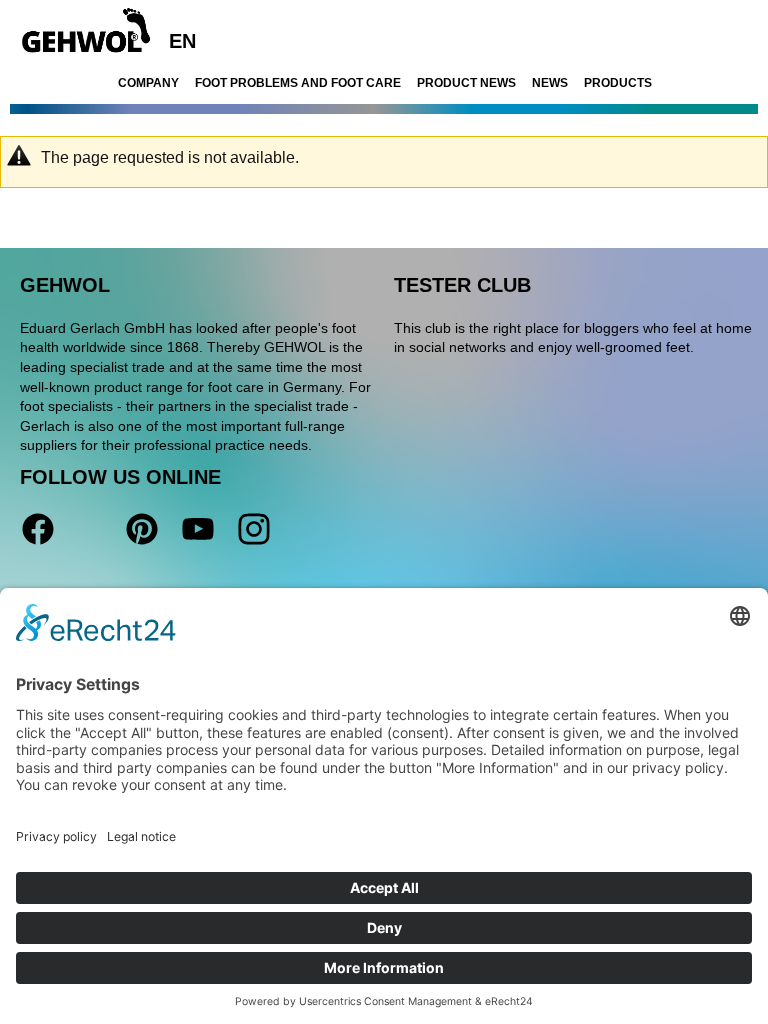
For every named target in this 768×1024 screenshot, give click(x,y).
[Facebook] (38, 529)
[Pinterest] (142, 529)
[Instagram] (252, 529)
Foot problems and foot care (298, 83)
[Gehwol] (79, 32)
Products (618, 83)
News (550, 83)
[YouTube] (198, 529)
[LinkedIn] (90, 529)
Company (148, 83)
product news (466, 83)
